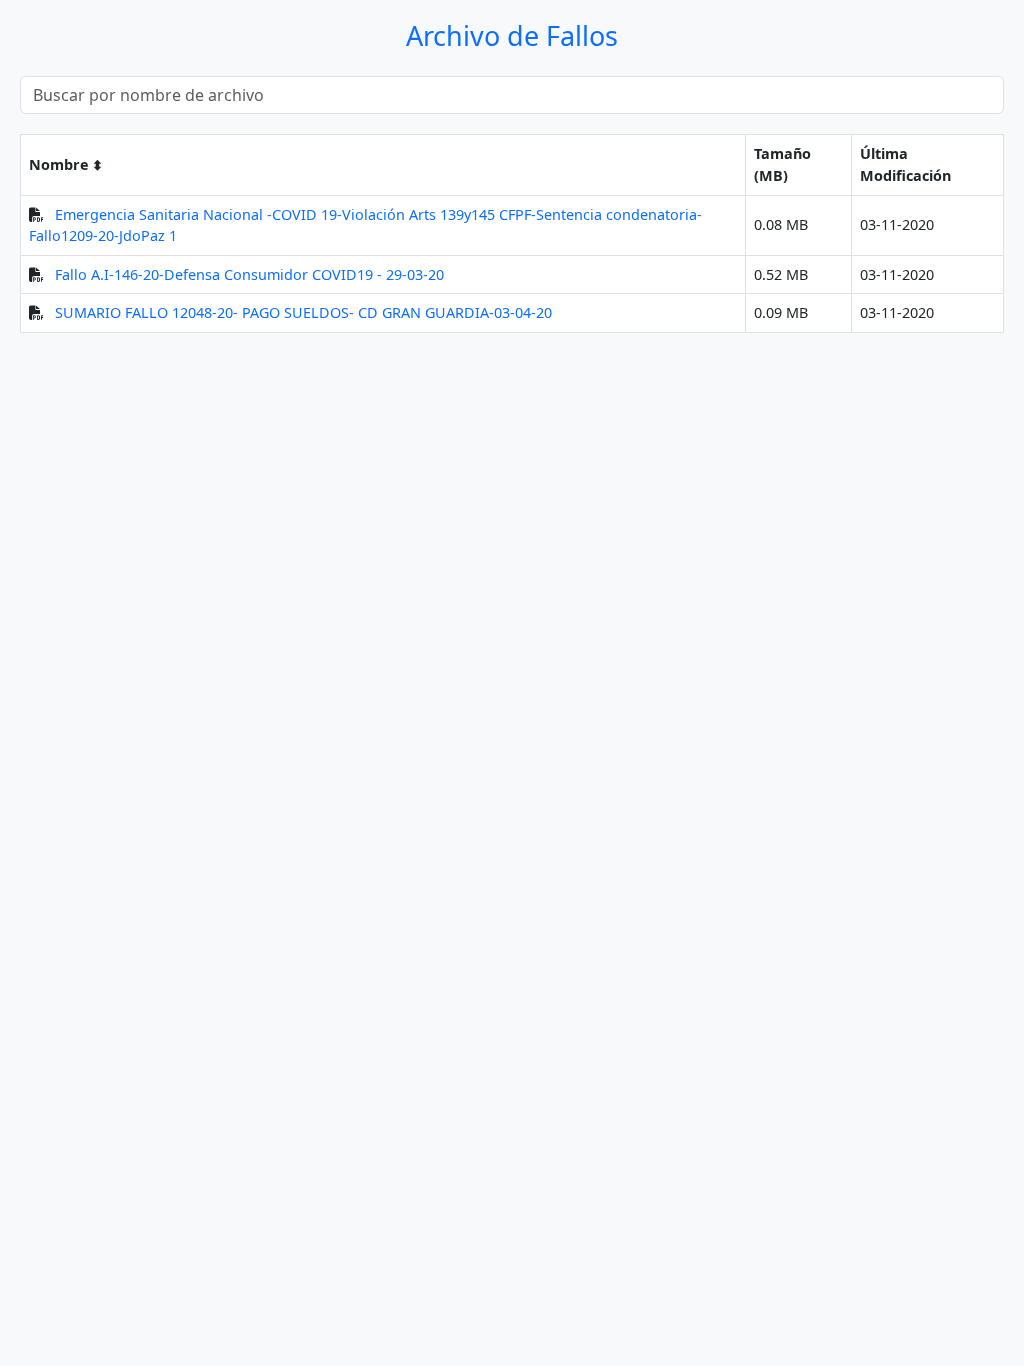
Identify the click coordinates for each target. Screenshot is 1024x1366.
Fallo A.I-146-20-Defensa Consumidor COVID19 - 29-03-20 (249, 274)
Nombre (59, 164)
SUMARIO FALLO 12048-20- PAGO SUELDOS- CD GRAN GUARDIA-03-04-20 (303, 312)
